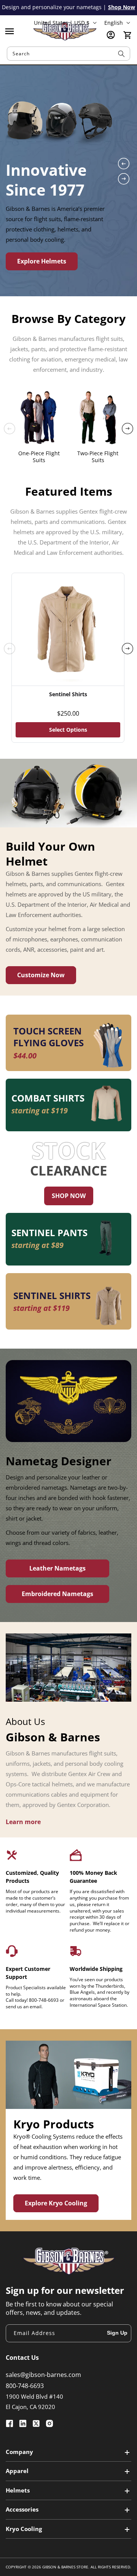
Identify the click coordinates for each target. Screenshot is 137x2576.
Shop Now (122, 7)
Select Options (68, 730)
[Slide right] (127, 429)
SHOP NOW (69, 1196)
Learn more (23, 1822)
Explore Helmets (42, 261)
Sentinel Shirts (68, 694)
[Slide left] (10, 429)
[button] (10, 31)
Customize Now (41, 975)
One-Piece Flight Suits (39, 457)
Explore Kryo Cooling (56, 2203)
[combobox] (68, 54)
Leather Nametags (57, 1568)
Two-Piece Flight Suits (98, 457)
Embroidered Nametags (57, 1594)
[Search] (121, 54)
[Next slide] (124, 179)
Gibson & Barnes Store (65, 2567)
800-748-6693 (25, 2386)
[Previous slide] (124, 164)
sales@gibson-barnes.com (43, 2375)
